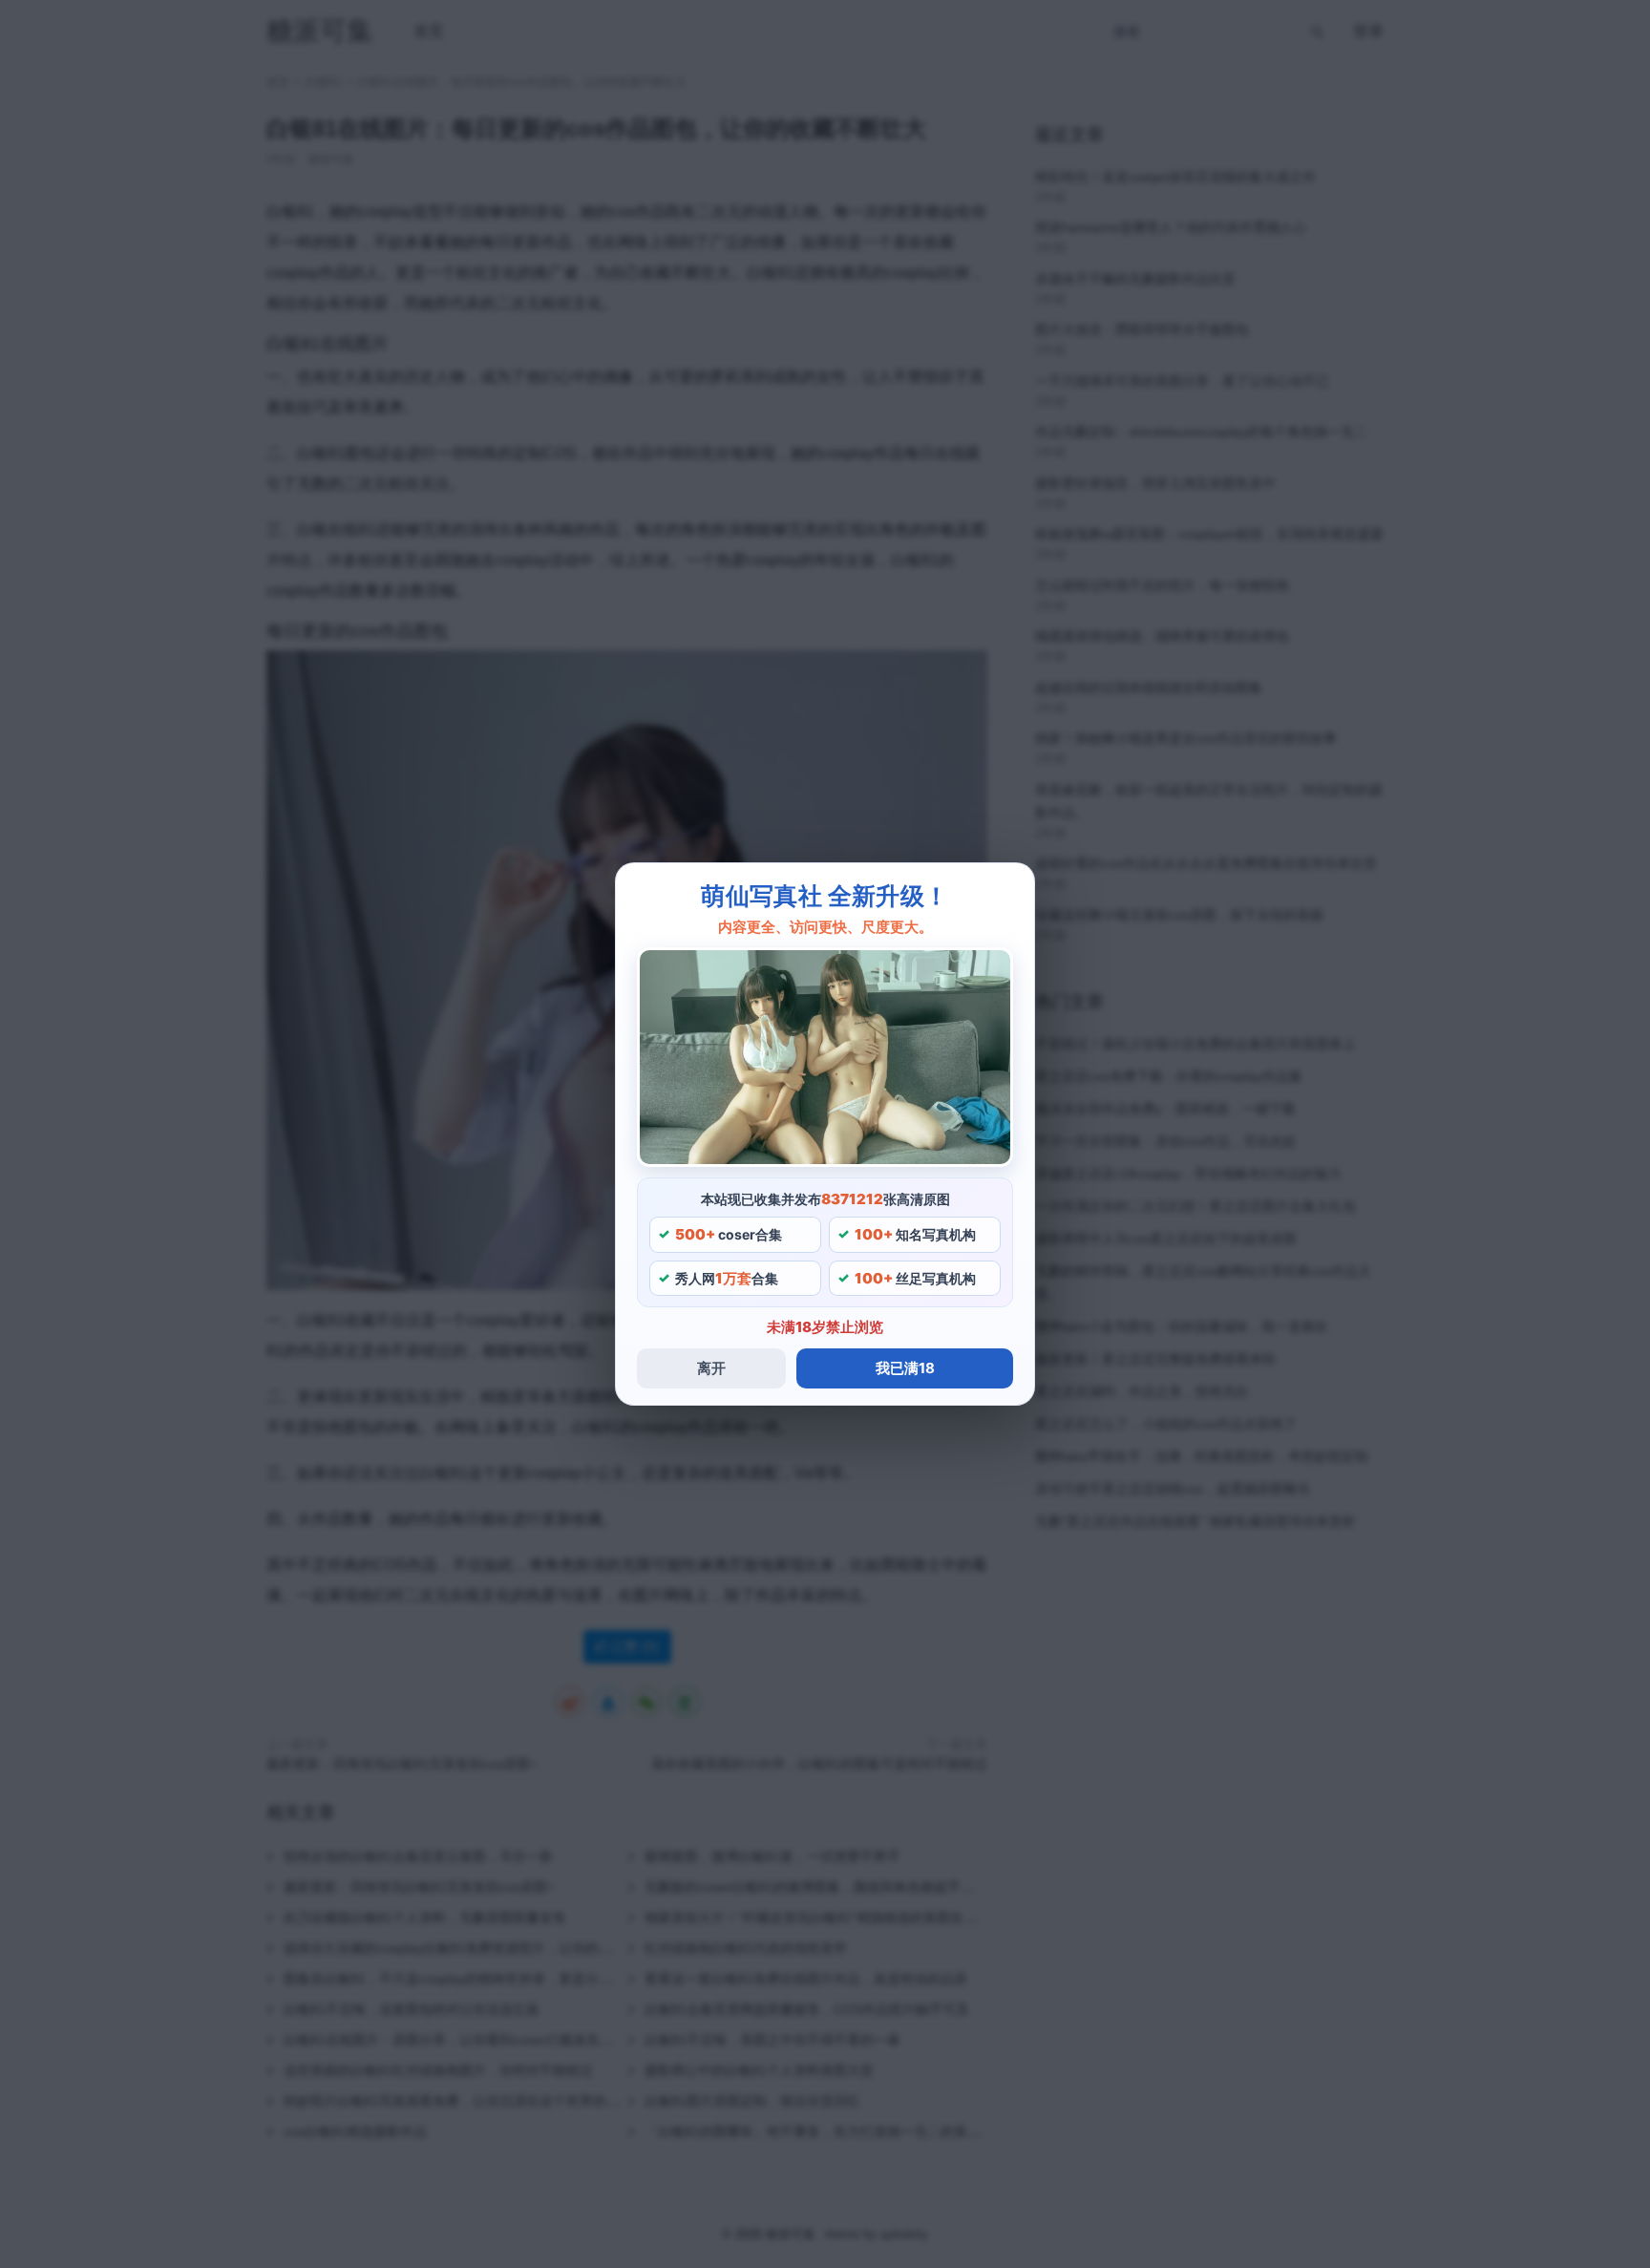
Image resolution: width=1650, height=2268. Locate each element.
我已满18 (905, 1368)
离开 (711, 1368)
